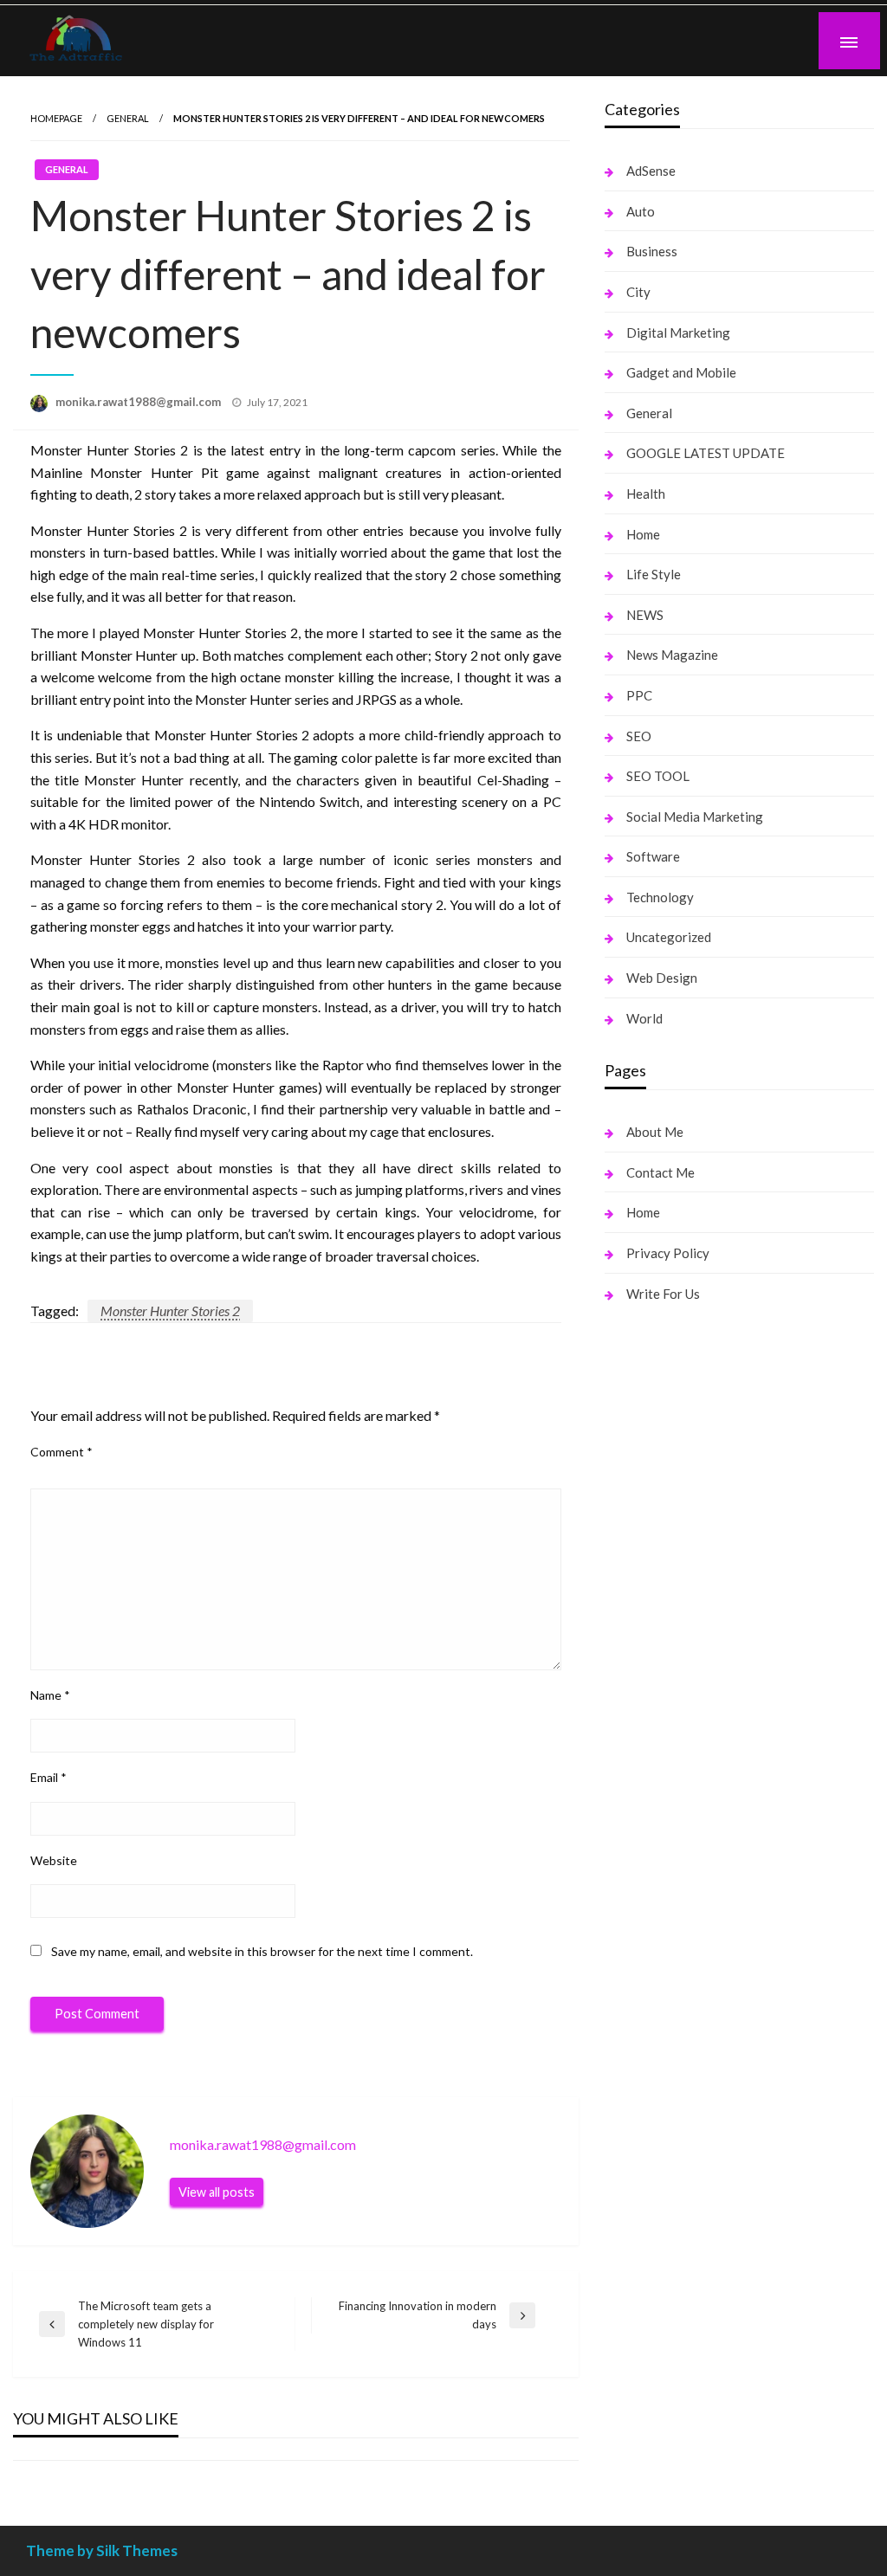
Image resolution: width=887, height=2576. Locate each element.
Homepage (56, 118)
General (128, 118)
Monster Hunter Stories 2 (170, 1311)
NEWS (645, 615)
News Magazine (672, 655)
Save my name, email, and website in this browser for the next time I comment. (262, 1951)
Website (54, 1860)
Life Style (654, 574)
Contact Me (660, 1172)
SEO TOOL (658, 776)
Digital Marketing (678, 332)
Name (50, 1695)
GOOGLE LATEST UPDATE (706, 453)
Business (652, 251)
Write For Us (663, 1294)
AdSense (651, 171)
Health (646, 494)
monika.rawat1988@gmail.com (139, 402)
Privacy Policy (668, 1253)
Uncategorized (669, 937)
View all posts (217, 2192)
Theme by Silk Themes (102, 2550)
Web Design (662, 978)
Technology (660, 897)
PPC (639, 695)
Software (653, 856)
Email (49, 1777)
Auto (641, 211)
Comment (62, 1452)
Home (643, 534)
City (638, 292)
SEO (639, 736)
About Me (655, 1132)
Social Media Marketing (695, 817)
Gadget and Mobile (681, 372)
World (644, 1018)
